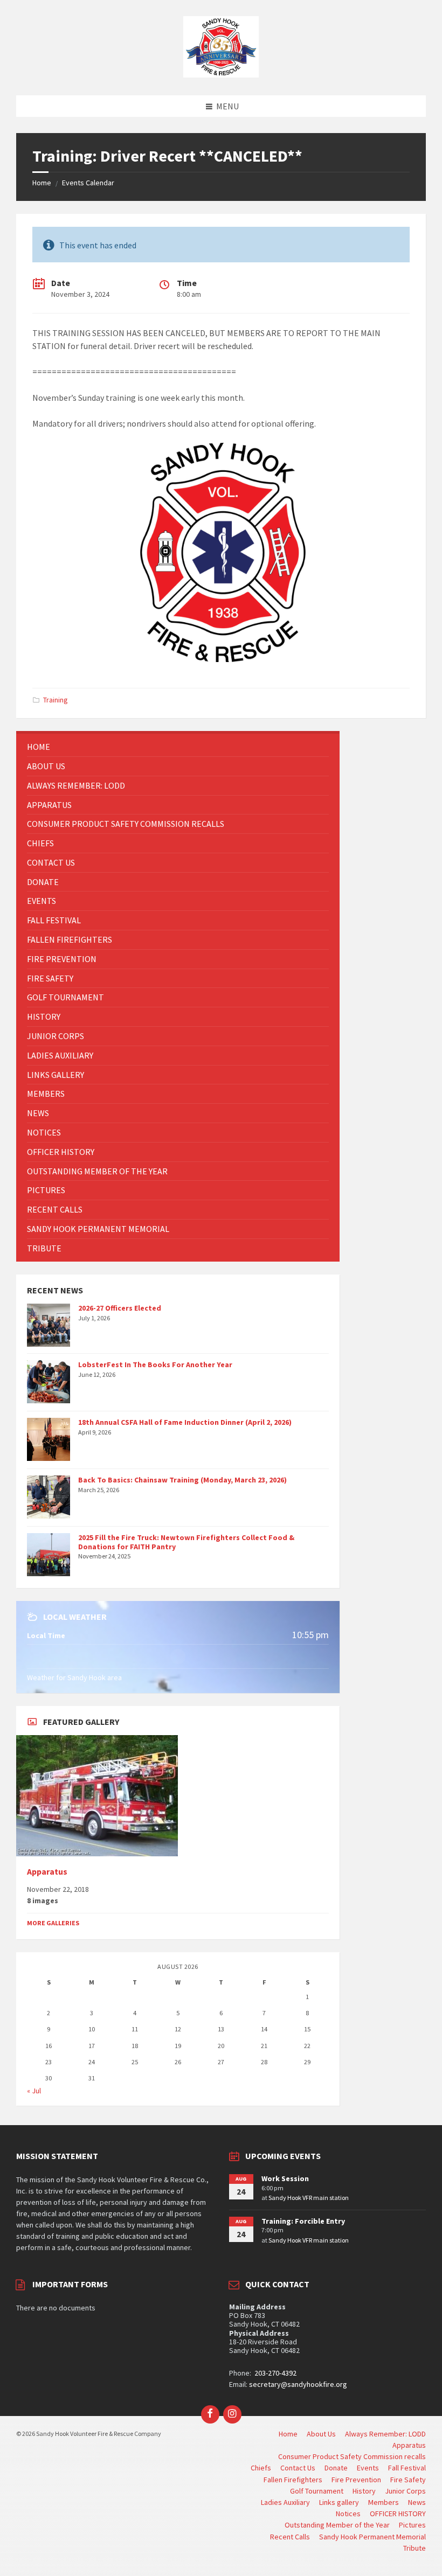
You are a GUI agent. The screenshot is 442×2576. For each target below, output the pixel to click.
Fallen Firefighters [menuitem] (293, 2480)
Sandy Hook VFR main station (309, 2198)
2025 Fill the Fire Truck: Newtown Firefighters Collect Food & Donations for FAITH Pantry (186, 1542)
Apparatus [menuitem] (409, 2445)
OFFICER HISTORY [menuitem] (398, 2514)
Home (42, 183)
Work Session (285, 2178)
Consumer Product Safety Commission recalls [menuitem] (352, 2456)
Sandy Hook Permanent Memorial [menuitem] (372, 2537)
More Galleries (53, 1923)
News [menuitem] (417, 2502)
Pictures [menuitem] (412, 2525)
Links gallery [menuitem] (339, 2502)
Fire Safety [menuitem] (408, 2480)
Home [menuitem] (288, 2434)
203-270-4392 (275, 2373)
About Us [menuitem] (321, 2434)
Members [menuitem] (384, 2502)
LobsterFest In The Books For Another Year (155, 1364)
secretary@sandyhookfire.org (298, 2384)
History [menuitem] (364, 2491)
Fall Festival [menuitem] (407, 2468)
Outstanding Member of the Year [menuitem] (337, 2525)
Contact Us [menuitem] (298, 2468)
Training (56, 700)
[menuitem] (178, 747)
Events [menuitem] (368, 2468)
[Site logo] (221, 74)
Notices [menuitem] (348, 2514)
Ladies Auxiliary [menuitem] (285, 2502)
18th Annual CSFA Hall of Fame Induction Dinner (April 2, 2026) (185, 1422)
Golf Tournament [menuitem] (317, 2491)
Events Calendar (88, 183)
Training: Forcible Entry (303, 2221)
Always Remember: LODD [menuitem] (385, 2434)
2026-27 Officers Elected (120, 1308)
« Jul (34, 2091)
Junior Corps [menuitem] (405, 2491)
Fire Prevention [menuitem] (356, 2480)
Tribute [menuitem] (415, 2548)
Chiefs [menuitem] (261, 2468)
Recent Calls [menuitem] (290, 2537)
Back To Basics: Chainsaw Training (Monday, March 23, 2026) (182, 1480)
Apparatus (47, 1872)
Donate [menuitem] (336, 2468)
